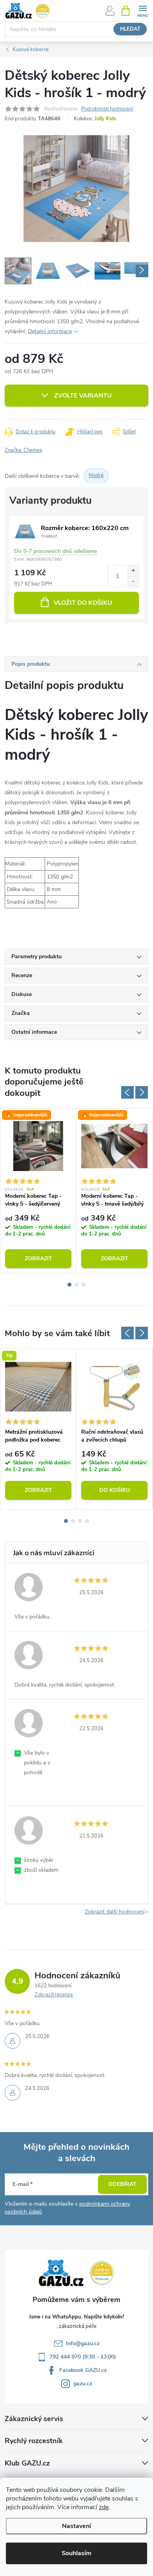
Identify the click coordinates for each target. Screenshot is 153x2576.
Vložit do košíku (83, 603)
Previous (127, 1092)
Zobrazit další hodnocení (115, 1912)
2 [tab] (76, 1285)
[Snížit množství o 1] (133, 581)
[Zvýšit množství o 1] (133, 571)
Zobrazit (38, 1259)
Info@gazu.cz (83, 2343)
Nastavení (76, 2526)
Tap (30, 1189)
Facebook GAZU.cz (83, 2370)
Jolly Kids (105, 119)
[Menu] (143, 10)
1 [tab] (69, 1285)
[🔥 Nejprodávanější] (38, 1146)
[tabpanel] (38, 1191)
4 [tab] (87, 1521)
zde (104, 2507)
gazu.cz (83, 2384)
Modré (96, 475)
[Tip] (38, 1387)
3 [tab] (84, 1285)
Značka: (24, 450)
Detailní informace (50, 331)
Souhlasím (76, 2553)
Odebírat (122, 2184)
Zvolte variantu (83, 396)
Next (142, 1092)
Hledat (130, 29)
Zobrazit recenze (54, 1995)
